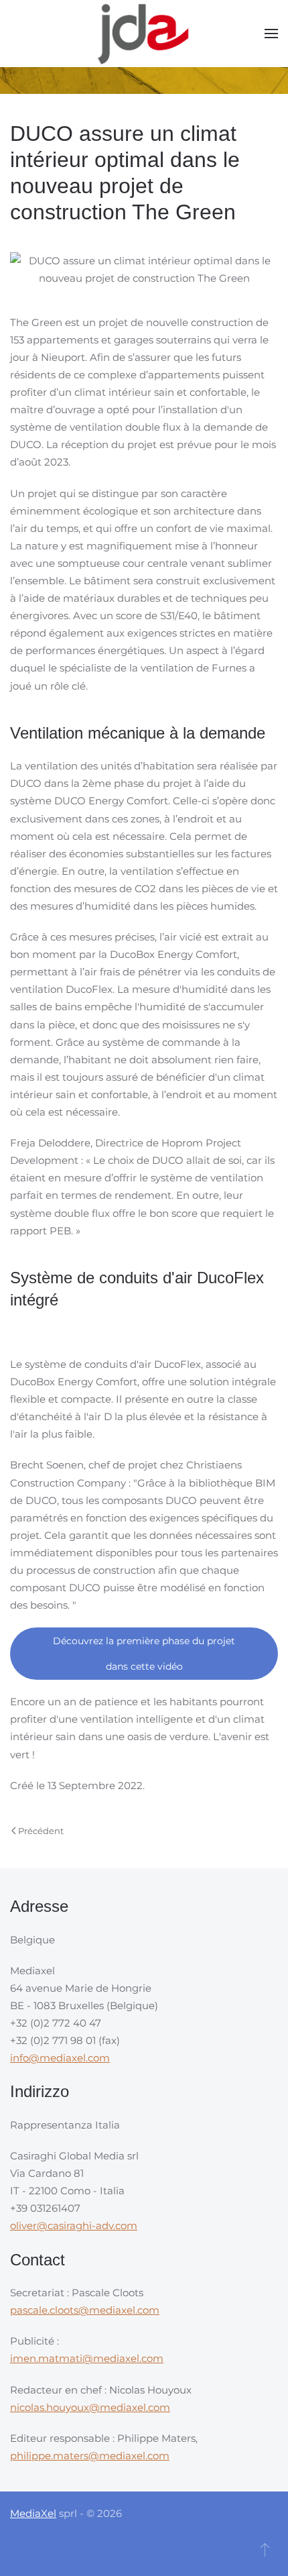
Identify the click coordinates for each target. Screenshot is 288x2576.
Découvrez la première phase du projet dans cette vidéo (144, 1654)
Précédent (41, 1831)
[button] (271, 34)
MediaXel (33, 2513)
